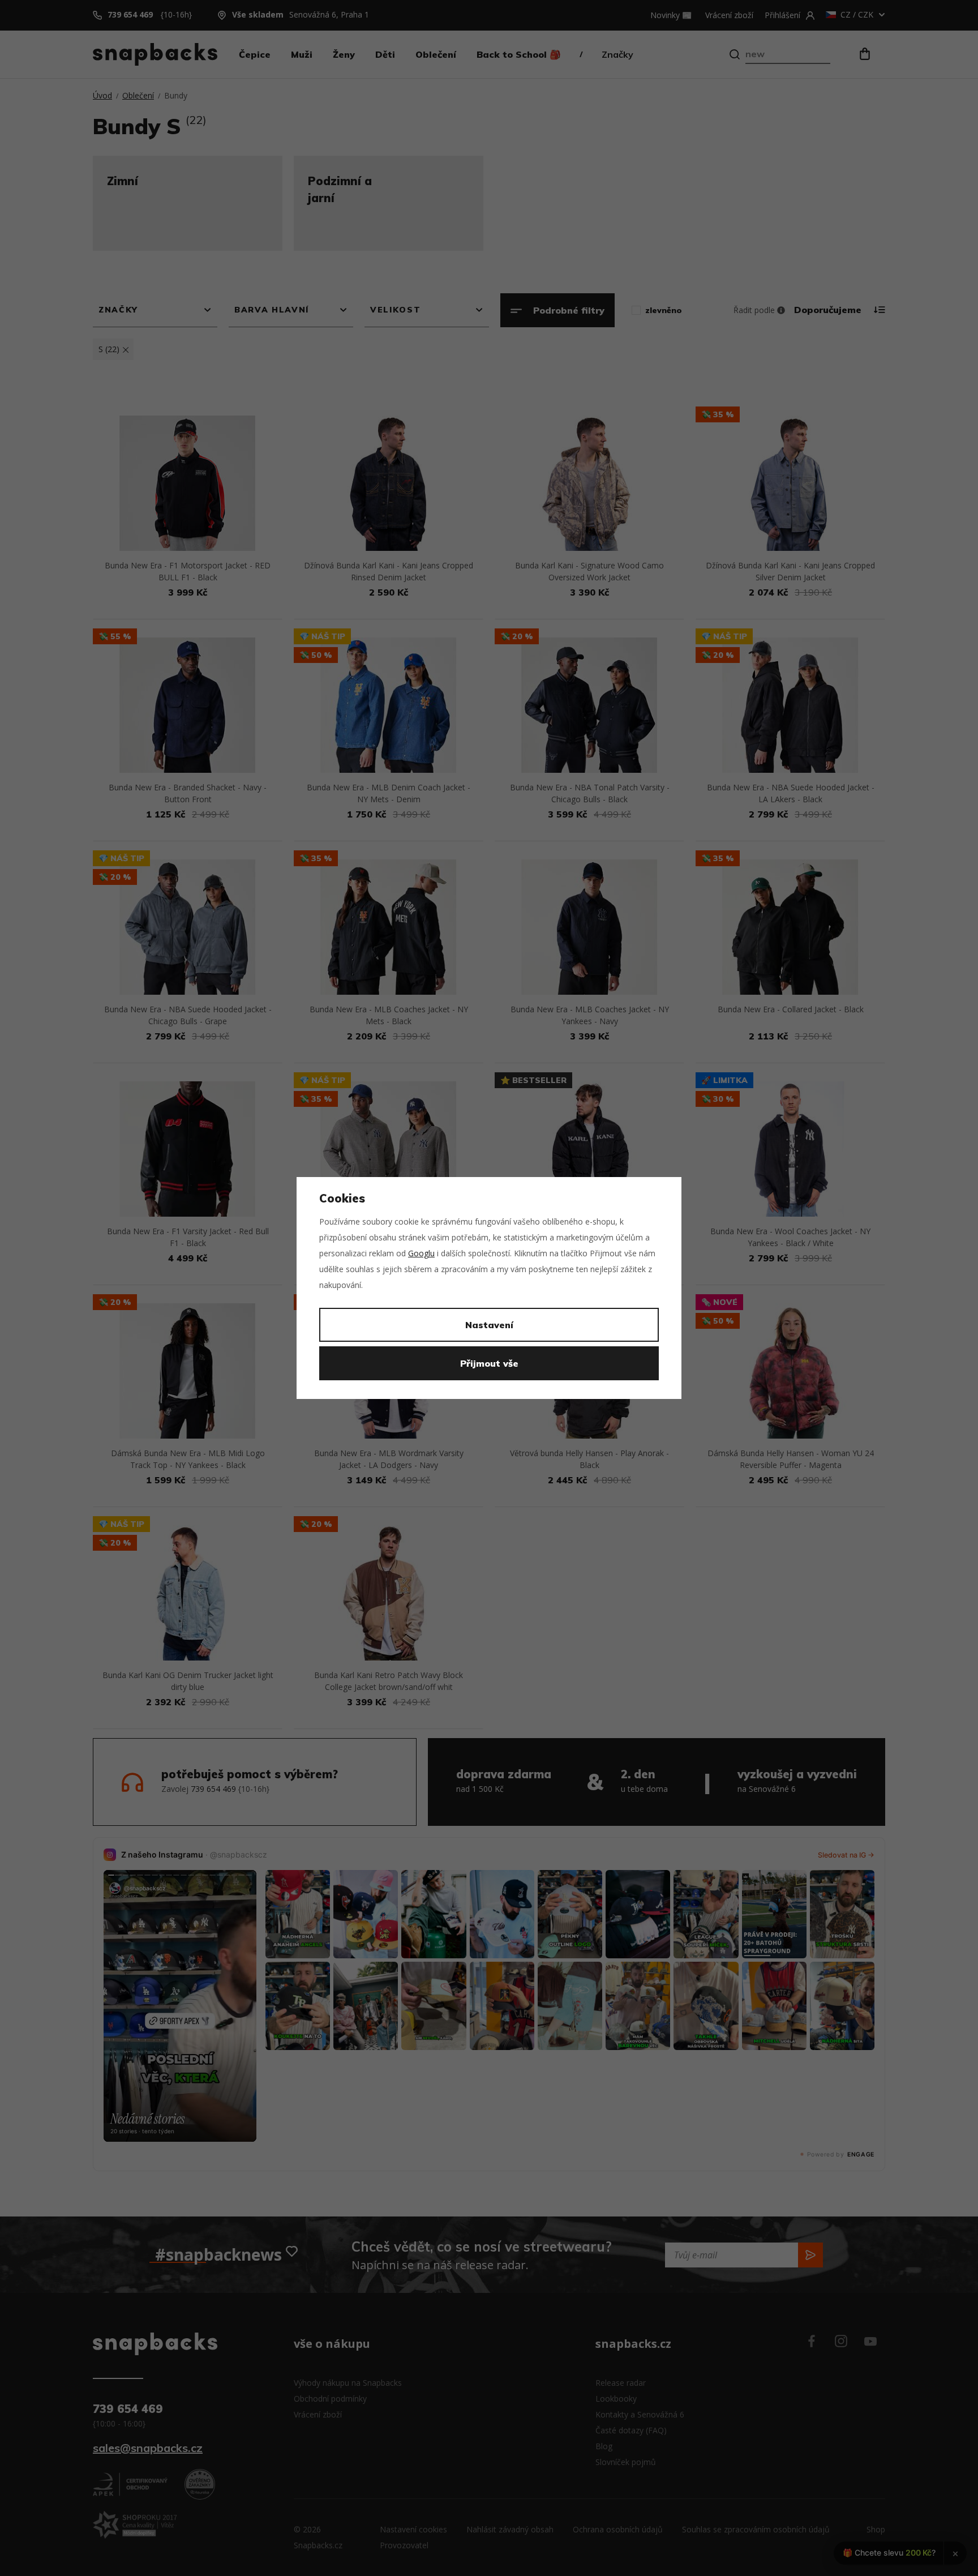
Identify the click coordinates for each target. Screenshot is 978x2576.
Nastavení (489, 1325)
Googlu (421, 1253)
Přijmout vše (489, 1363)
